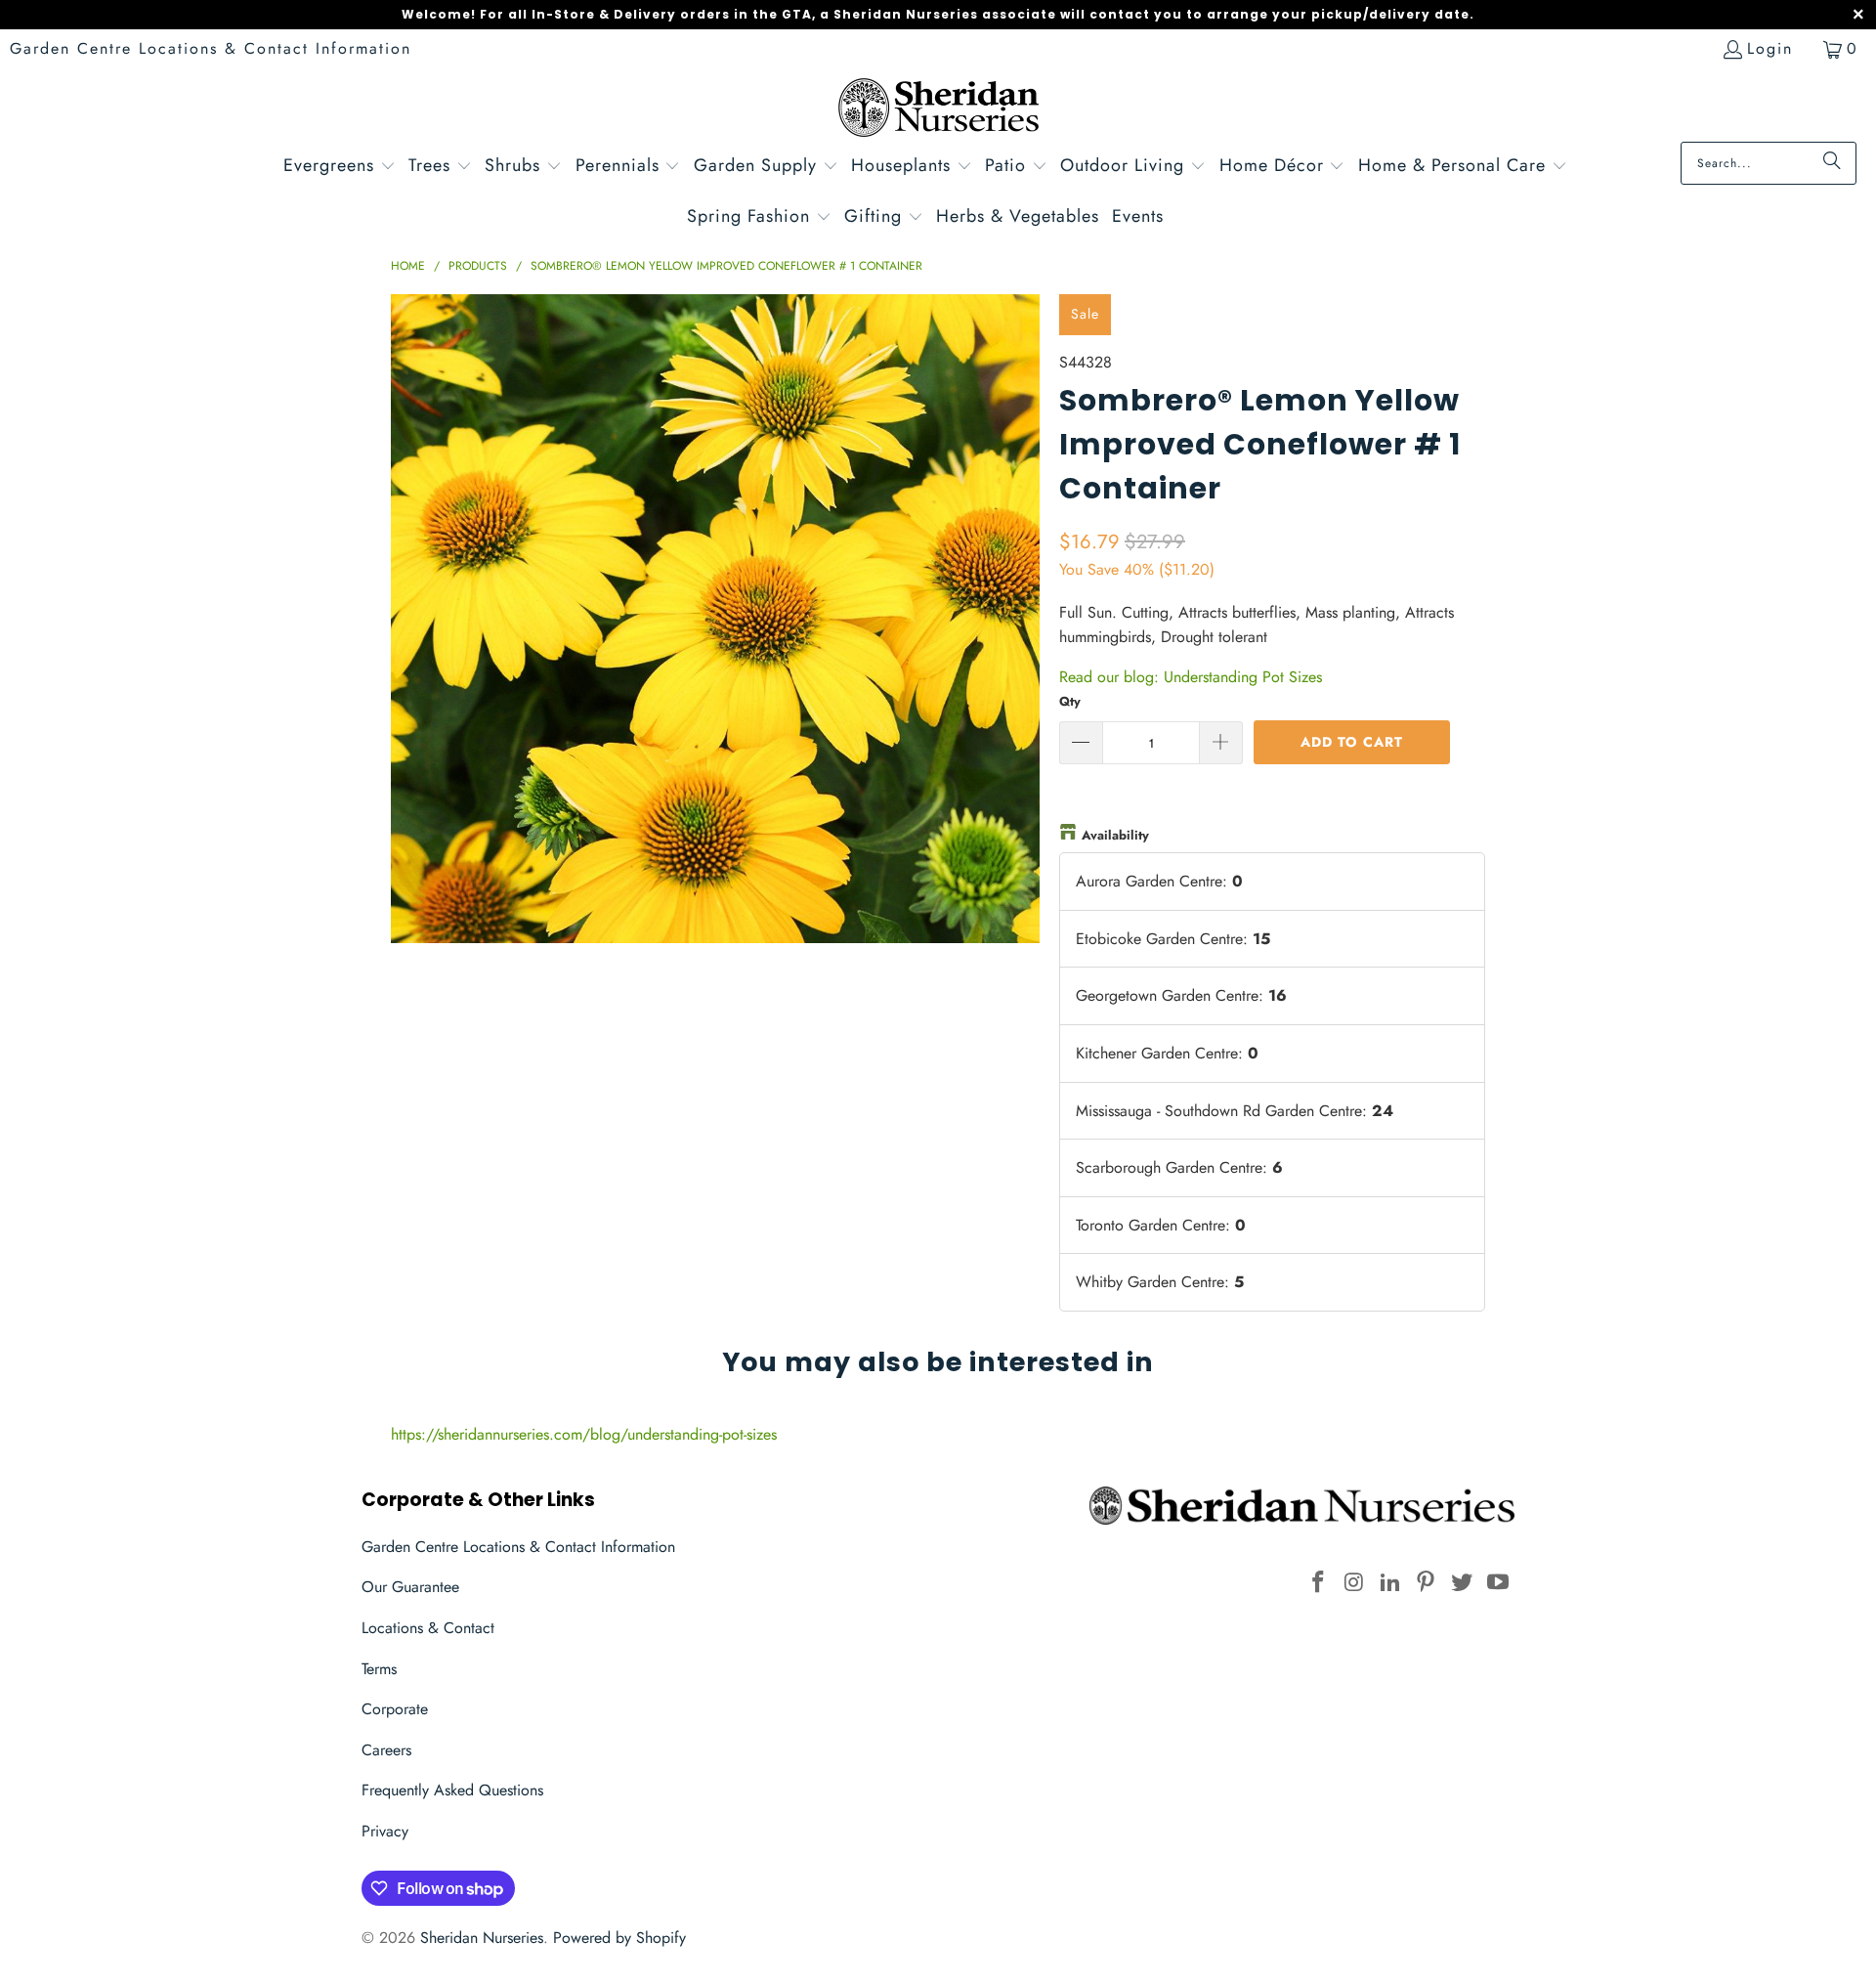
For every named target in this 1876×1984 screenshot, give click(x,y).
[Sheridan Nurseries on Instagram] (1355, 1583)
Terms (379, 1669)
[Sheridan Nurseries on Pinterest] (1427, 1583)
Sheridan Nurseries (482, 1938)
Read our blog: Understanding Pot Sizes (1191, 677)
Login (1770, 48)
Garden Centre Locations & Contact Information (211, 48)
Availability (1115, 835)
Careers (386, 1750)
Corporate (395, 1709)
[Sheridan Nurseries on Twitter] (1463, 1583)
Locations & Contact (428, 1628)
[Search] (1832, 163)
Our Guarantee (410, 1587)
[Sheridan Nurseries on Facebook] (1319, 1583)
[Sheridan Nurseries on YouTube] (1498, 1583)
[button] (340, 168)
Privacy (385, 1831)
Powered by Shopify (619, 1938)
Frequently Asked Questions (452, 1790)
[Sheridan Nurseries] (938, 110)
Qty (1070, 701)
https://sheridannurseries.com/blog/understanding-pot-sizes (584, 1434)
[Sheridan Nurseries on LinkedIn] (1390, 1583)
